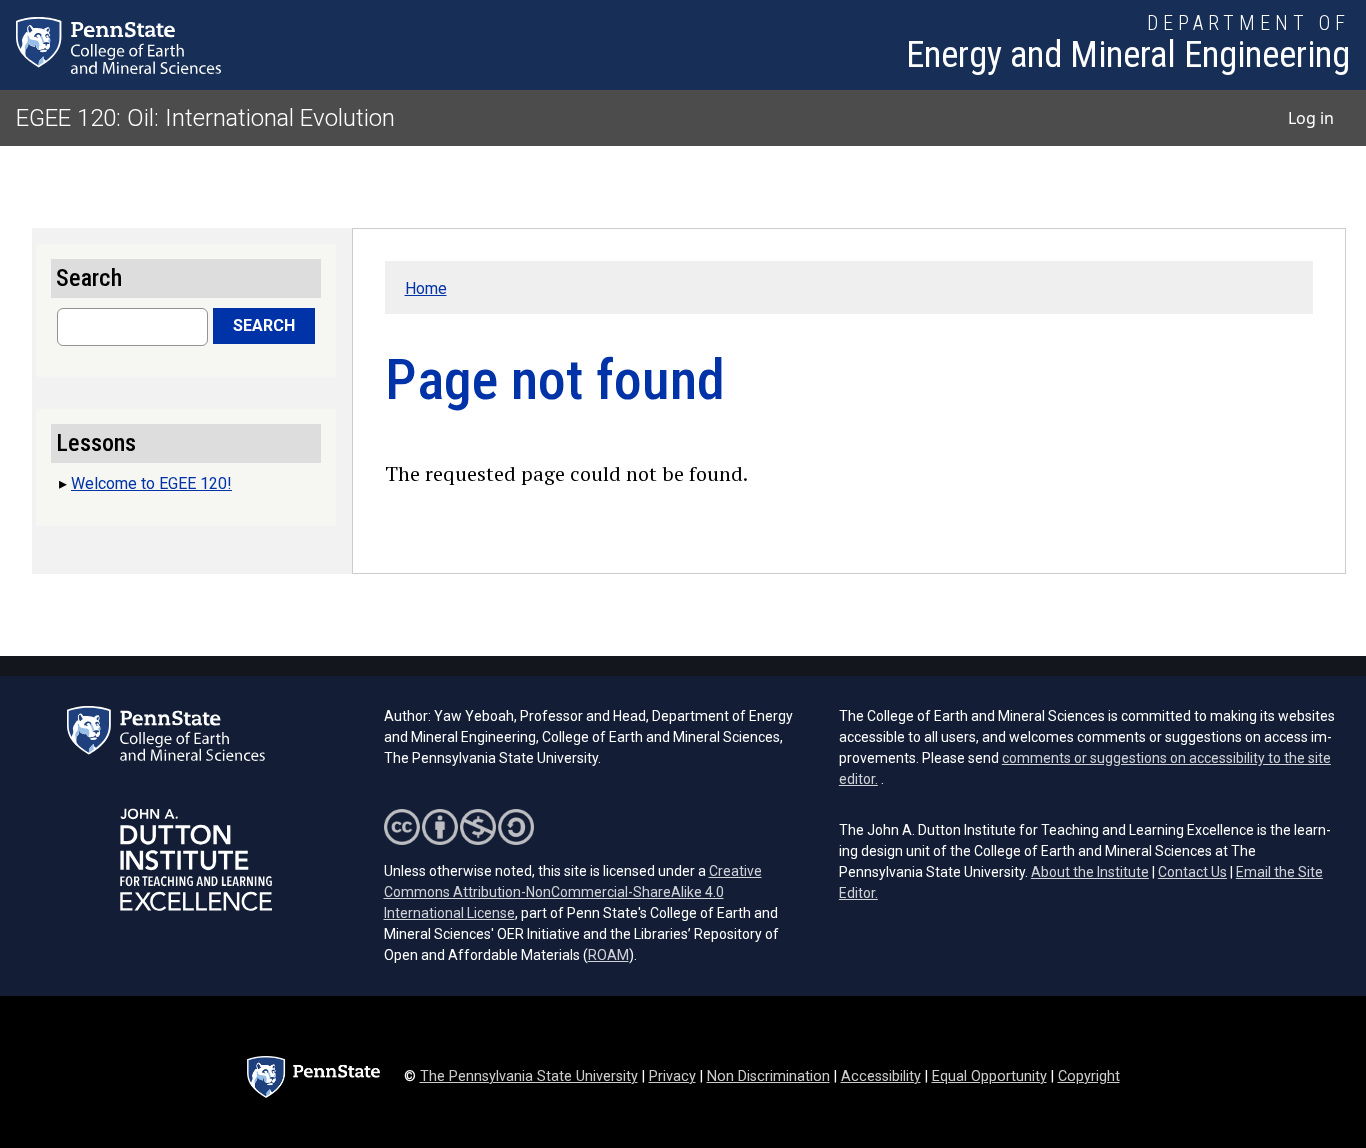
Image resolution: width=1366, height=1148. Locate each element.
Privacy (672, 1076)
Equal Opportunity (989, 1076)
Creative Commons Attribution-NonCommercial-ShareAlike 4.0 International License (573, 892)
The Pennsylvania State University (529, 1076)
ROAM (608, 955)
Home (426, 288)
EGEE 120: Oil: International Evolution (205, 118)
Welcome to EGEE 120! (151, 483)
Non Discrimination (768, 1076)
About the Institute (1090, 872)
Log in (1311, 118)
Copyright (1089, 1076)
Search (264, 325)
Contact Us (1192, 872)
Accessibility (881, 1076)
